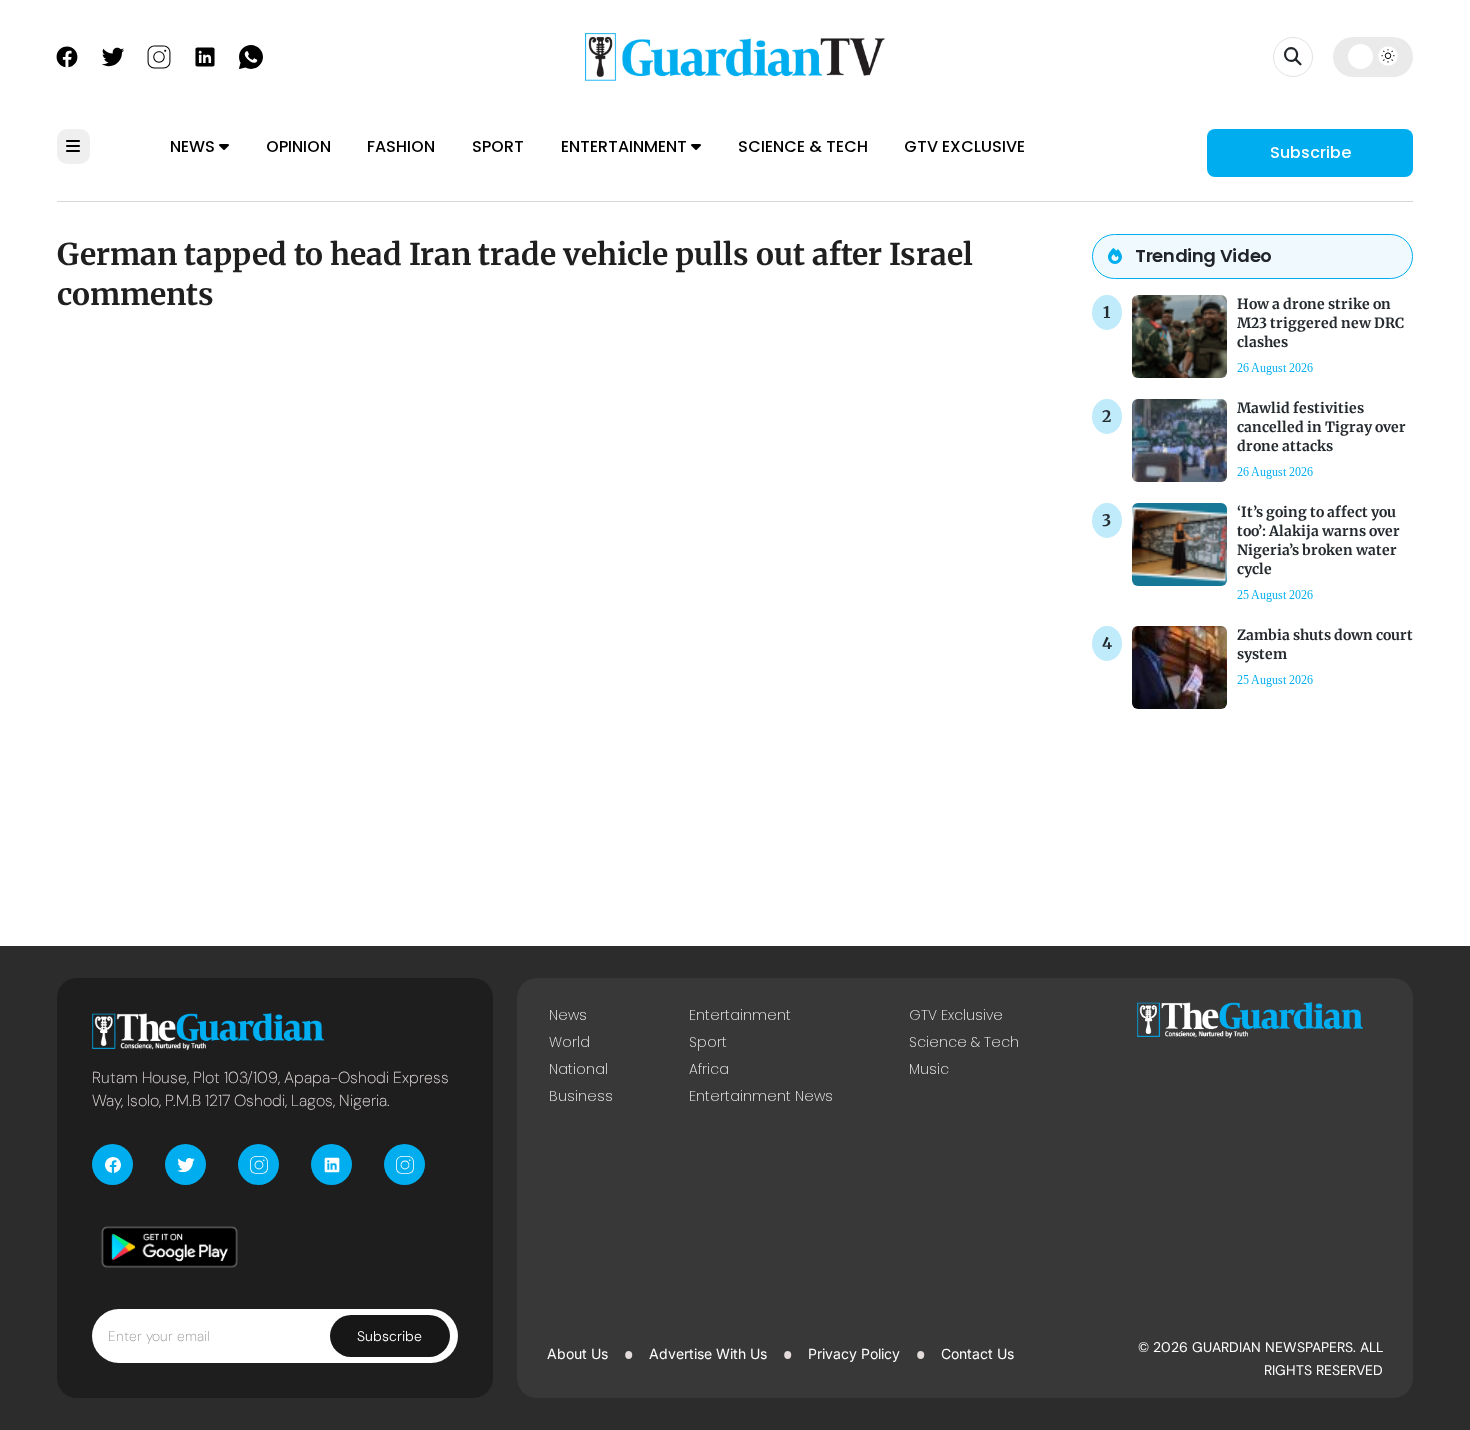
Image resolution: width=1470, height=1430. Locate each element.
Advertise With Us (708, 1353)
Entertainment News (761, 1096)
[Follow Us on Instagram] (159, 55)
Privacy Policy (854, 1353)
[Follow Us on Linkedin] (205, 55)
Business (581, 1096)
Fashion (401, 146)
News (194, 146)
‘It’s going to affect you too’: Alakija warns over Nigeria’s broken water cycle (1318, 541)
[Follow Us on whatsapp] (251, 55)
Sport (498, 146)
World (569, 1042)
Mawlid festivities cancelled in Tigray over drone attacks (1321, 427)
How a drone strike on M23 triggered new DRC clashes (1320, 323)
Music (929, 1069)
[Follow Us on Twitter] (113, 55)
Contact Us (977, 1353)
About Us (577, 1353)
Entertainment (626, 146)
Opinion (298, 146)
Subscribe (1310, 152)
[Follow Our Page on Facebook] (67, 55)
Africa (709, 1069)
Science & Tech (803, 146)
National (578, 1069)
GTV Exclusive (964, 146)
